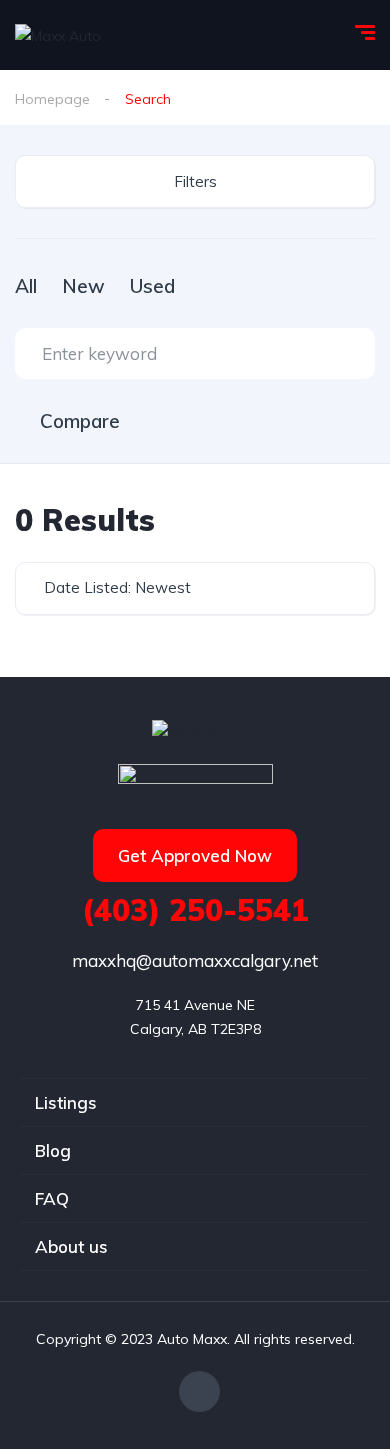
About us (71, 1246)
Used (152, 286)
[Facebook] (199, 1391)
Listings (66, 1102)
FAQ (52, 1198)
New (83, 286)
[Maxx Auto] (58, 34)
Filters (195, 181)
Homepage (52, 99)
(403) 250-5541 (195, 910)
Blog (53, 1150)
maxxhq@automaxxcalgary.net (195, 960)
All (26, 286)
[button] (195, 855)
